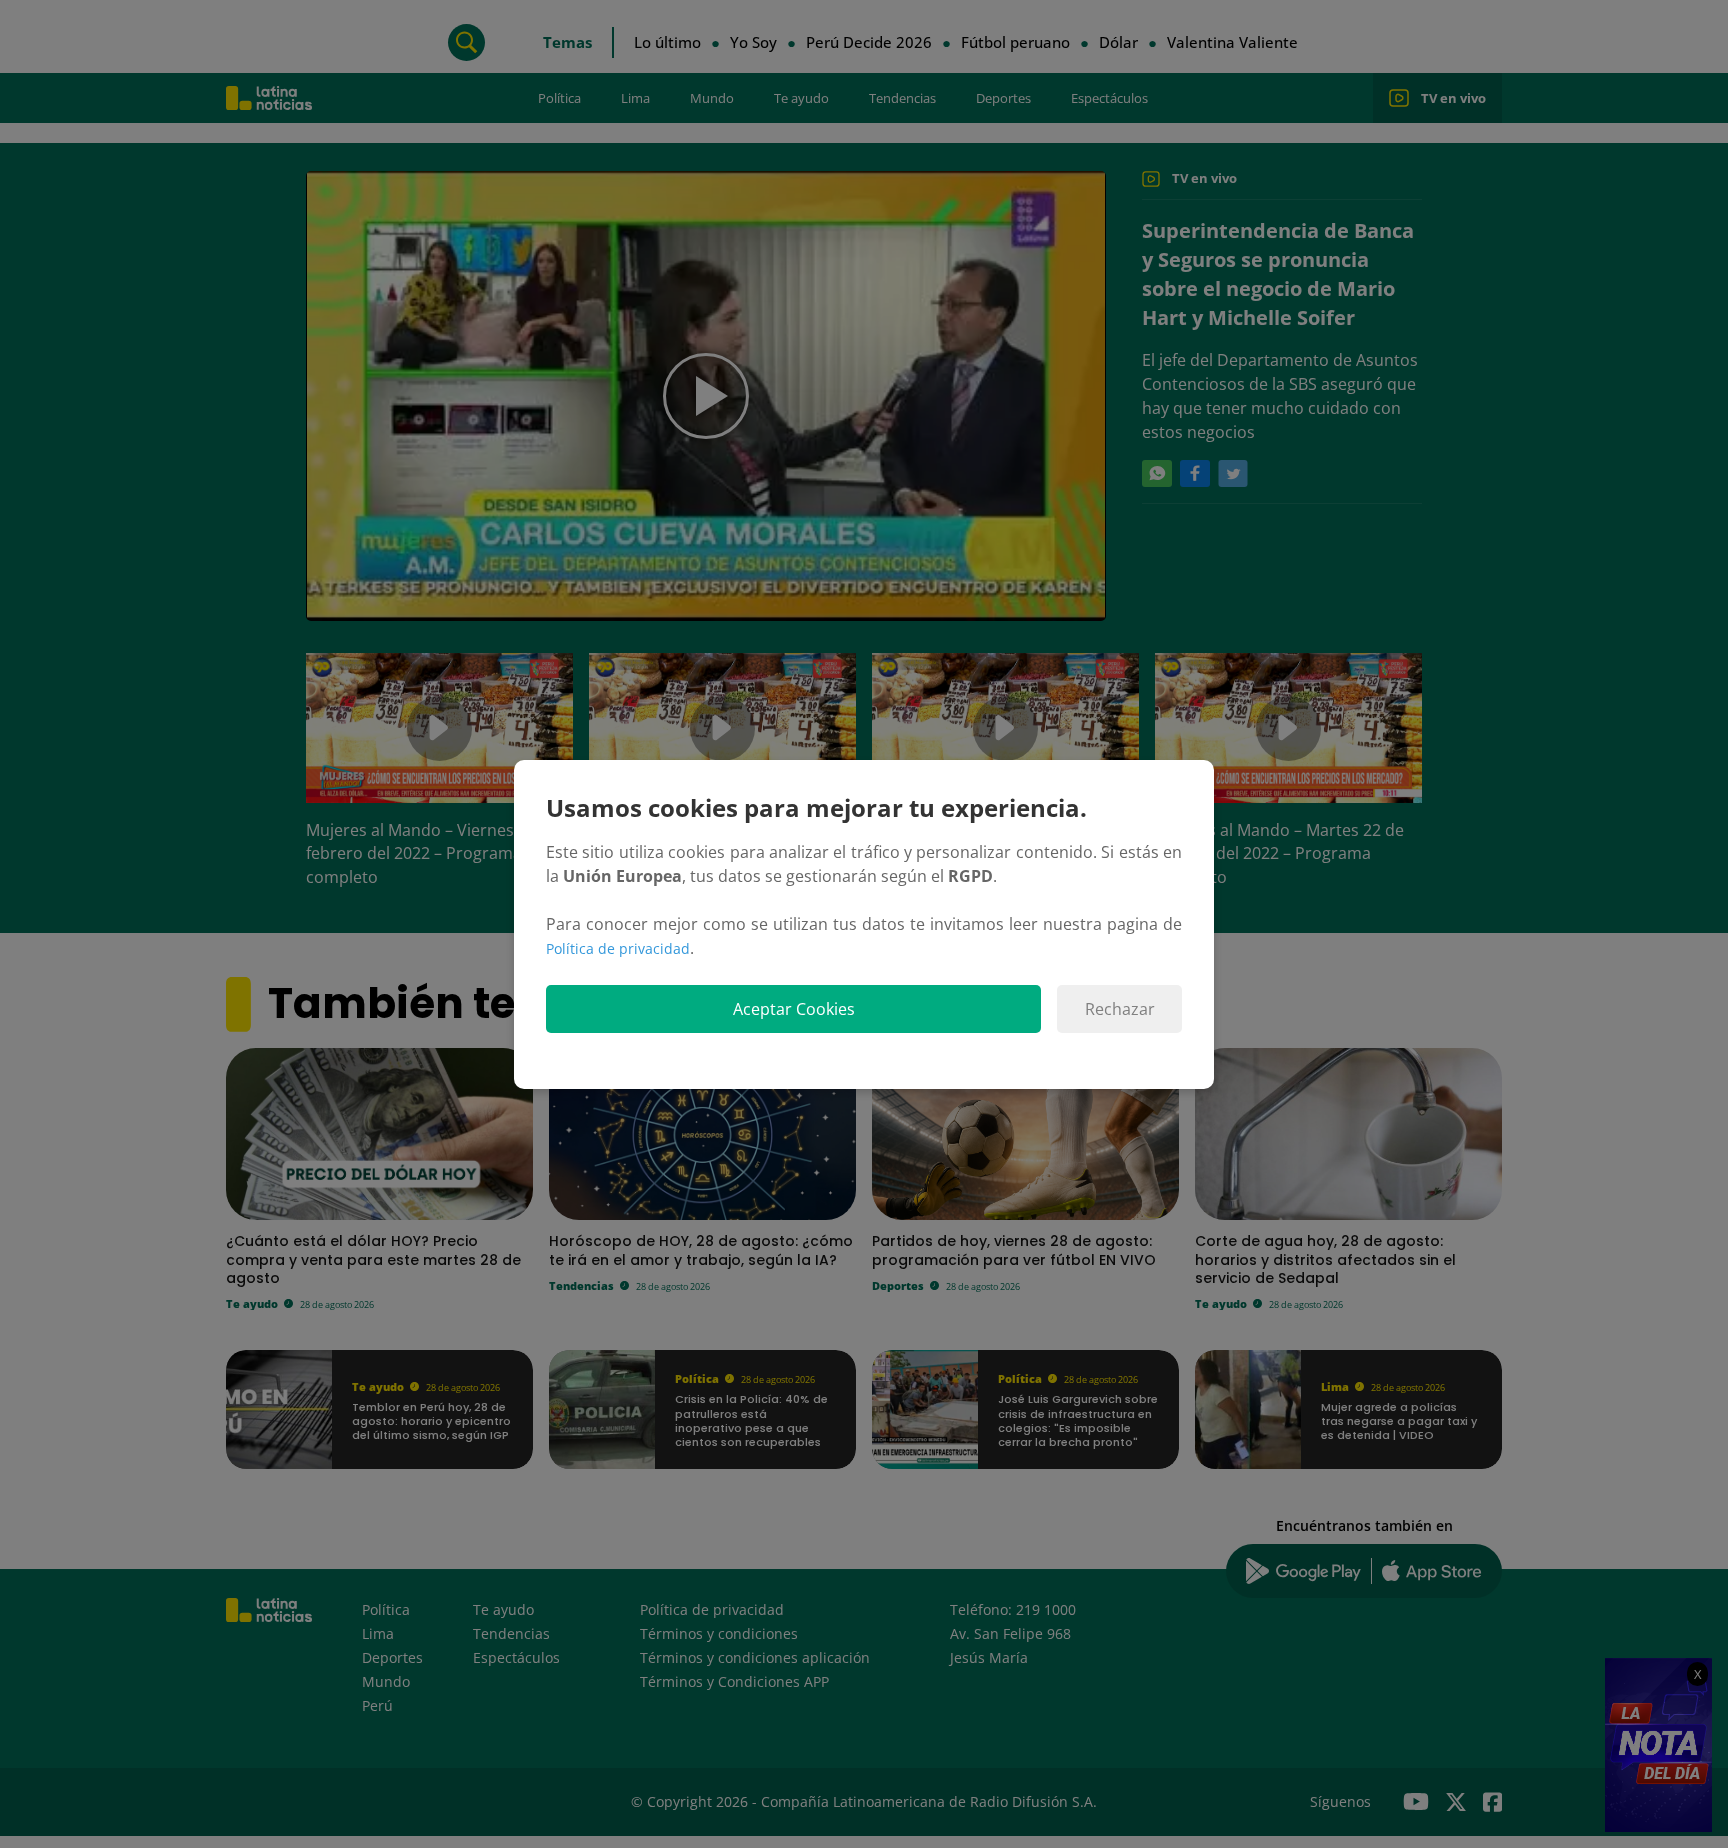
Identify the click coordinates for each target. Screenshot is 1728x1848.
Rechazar (1120, 1009)
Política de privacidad (618, 948)
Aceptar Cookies (794, 1009)
